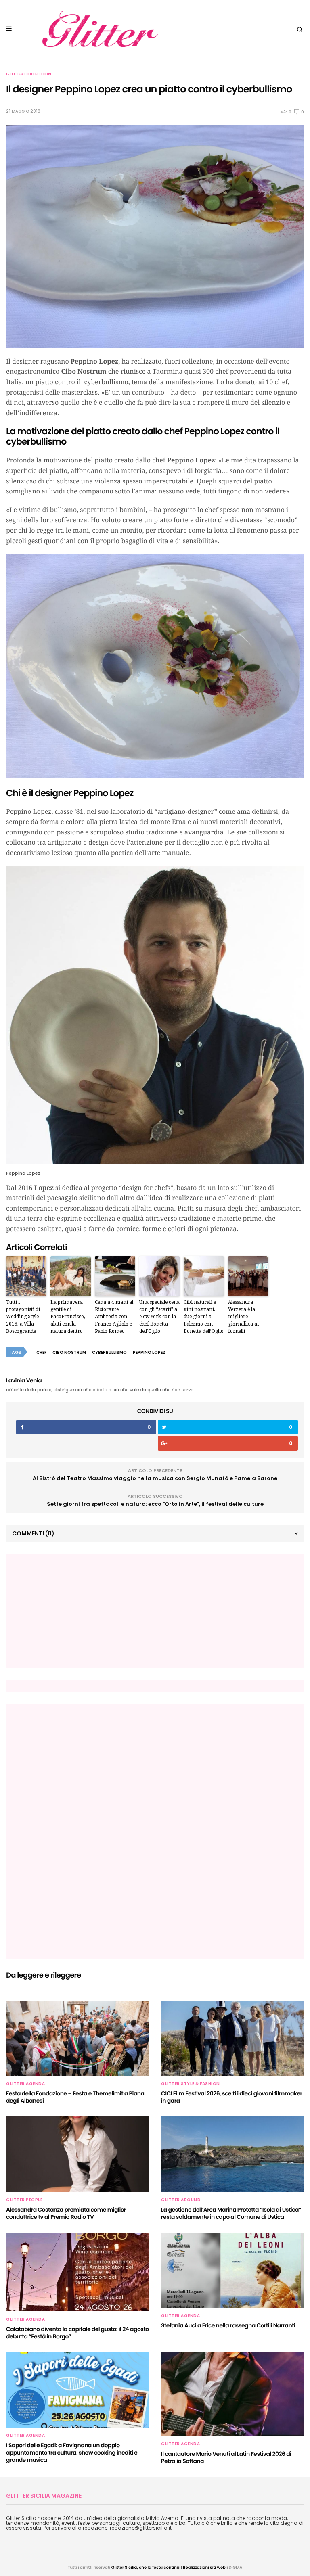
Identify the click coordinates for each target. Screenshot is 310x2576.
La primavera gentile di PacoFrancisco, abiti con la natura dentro (68, 1317)
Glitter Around (181, 2200)
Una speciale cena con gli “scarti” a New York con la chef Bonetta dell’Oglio (159, 1317)
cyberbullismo (109, 1352)
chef (41, 1352)
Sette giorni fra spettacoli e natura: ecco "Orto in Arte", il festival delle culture (155, 1504)
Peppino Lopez (149, 1352)
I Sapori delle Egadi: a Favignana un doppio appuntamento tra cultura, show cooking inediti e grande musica (72, 2453)
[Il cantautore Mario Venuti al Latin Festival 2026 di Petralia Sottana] (232, 2394)
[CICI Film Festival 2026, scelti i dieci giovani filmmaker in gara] (232, 2038)
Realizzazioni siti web (204, 2567)
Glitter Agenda (25, 2084)
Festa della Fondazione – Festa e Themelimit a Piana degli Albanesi (75, 2097)
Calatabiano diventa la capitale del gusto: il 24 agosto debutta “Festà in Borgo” (77, 2333)
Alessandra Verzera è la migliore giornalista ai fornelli (243, 1317)
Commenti (33, 1533)
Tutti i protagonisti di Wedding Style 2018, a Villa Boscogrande (23, 1317)
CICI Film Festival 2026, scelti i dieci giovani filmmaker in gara (232, 2097)
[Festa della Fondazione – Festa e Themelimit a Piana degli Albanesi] (77, 2038)
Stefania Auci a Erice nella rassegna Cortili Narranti (228, 2325)
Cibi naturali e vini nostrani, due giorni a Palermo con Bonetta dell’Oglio (204, 1317)
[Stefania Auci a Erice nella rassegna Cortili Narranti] (232, 2270)
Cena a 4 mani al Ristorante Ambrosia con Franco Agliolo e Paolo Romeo (114, 1317)
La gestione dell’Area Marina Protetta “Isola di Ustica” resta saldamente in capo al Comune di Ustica (231, 2213)
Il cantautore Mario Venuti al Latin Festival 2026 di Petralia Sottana (226, 2457)
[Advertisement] (73, 1611)
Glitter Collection (29, 74)
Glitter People (24, 2200)
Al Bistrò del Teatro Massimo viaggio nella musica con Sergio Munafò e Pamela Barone (155, 1478)
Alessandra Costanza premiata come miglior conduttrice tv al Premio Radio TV (66, 2213)
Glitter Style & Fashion (191, 2084)
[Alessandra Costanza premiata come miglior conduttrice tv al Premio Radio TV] (77, 2154)
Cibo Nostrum (69, 1352)
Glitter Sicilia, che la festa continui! (147, 2567)
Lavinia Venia (24, 1380)
